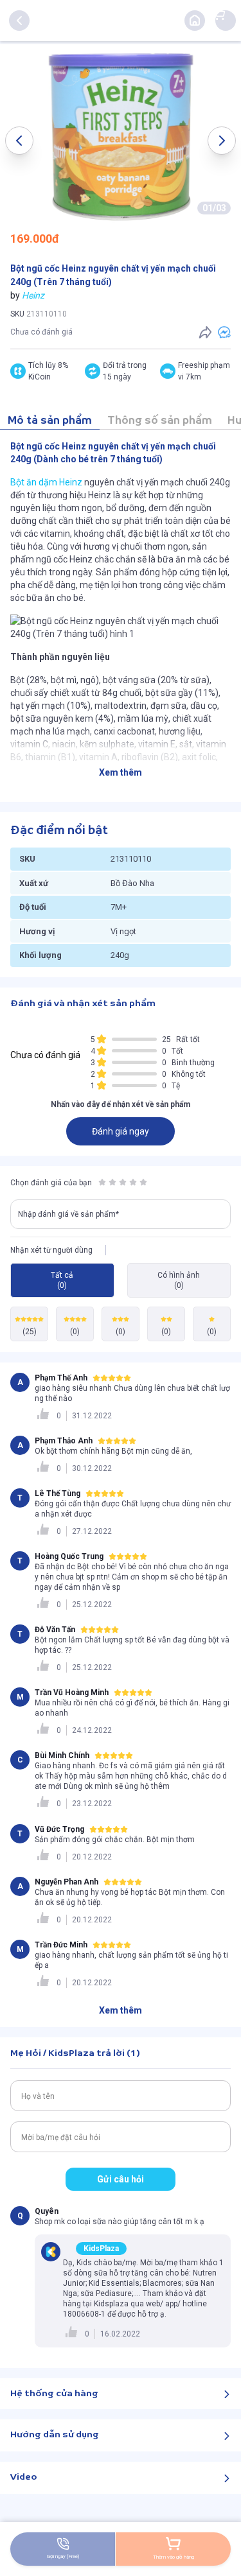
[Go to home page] (195, 21)
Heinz (33, 295)
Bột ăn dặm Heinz (46, 482)
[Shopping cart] (219, 14)
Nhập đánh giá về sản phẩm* (68, 1214)
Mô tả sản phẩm (50, 421)
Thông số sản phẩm (160, 421)
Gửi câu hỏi (121, 2179)
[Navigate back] (19, 21)
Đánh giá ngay (121, 1131)
